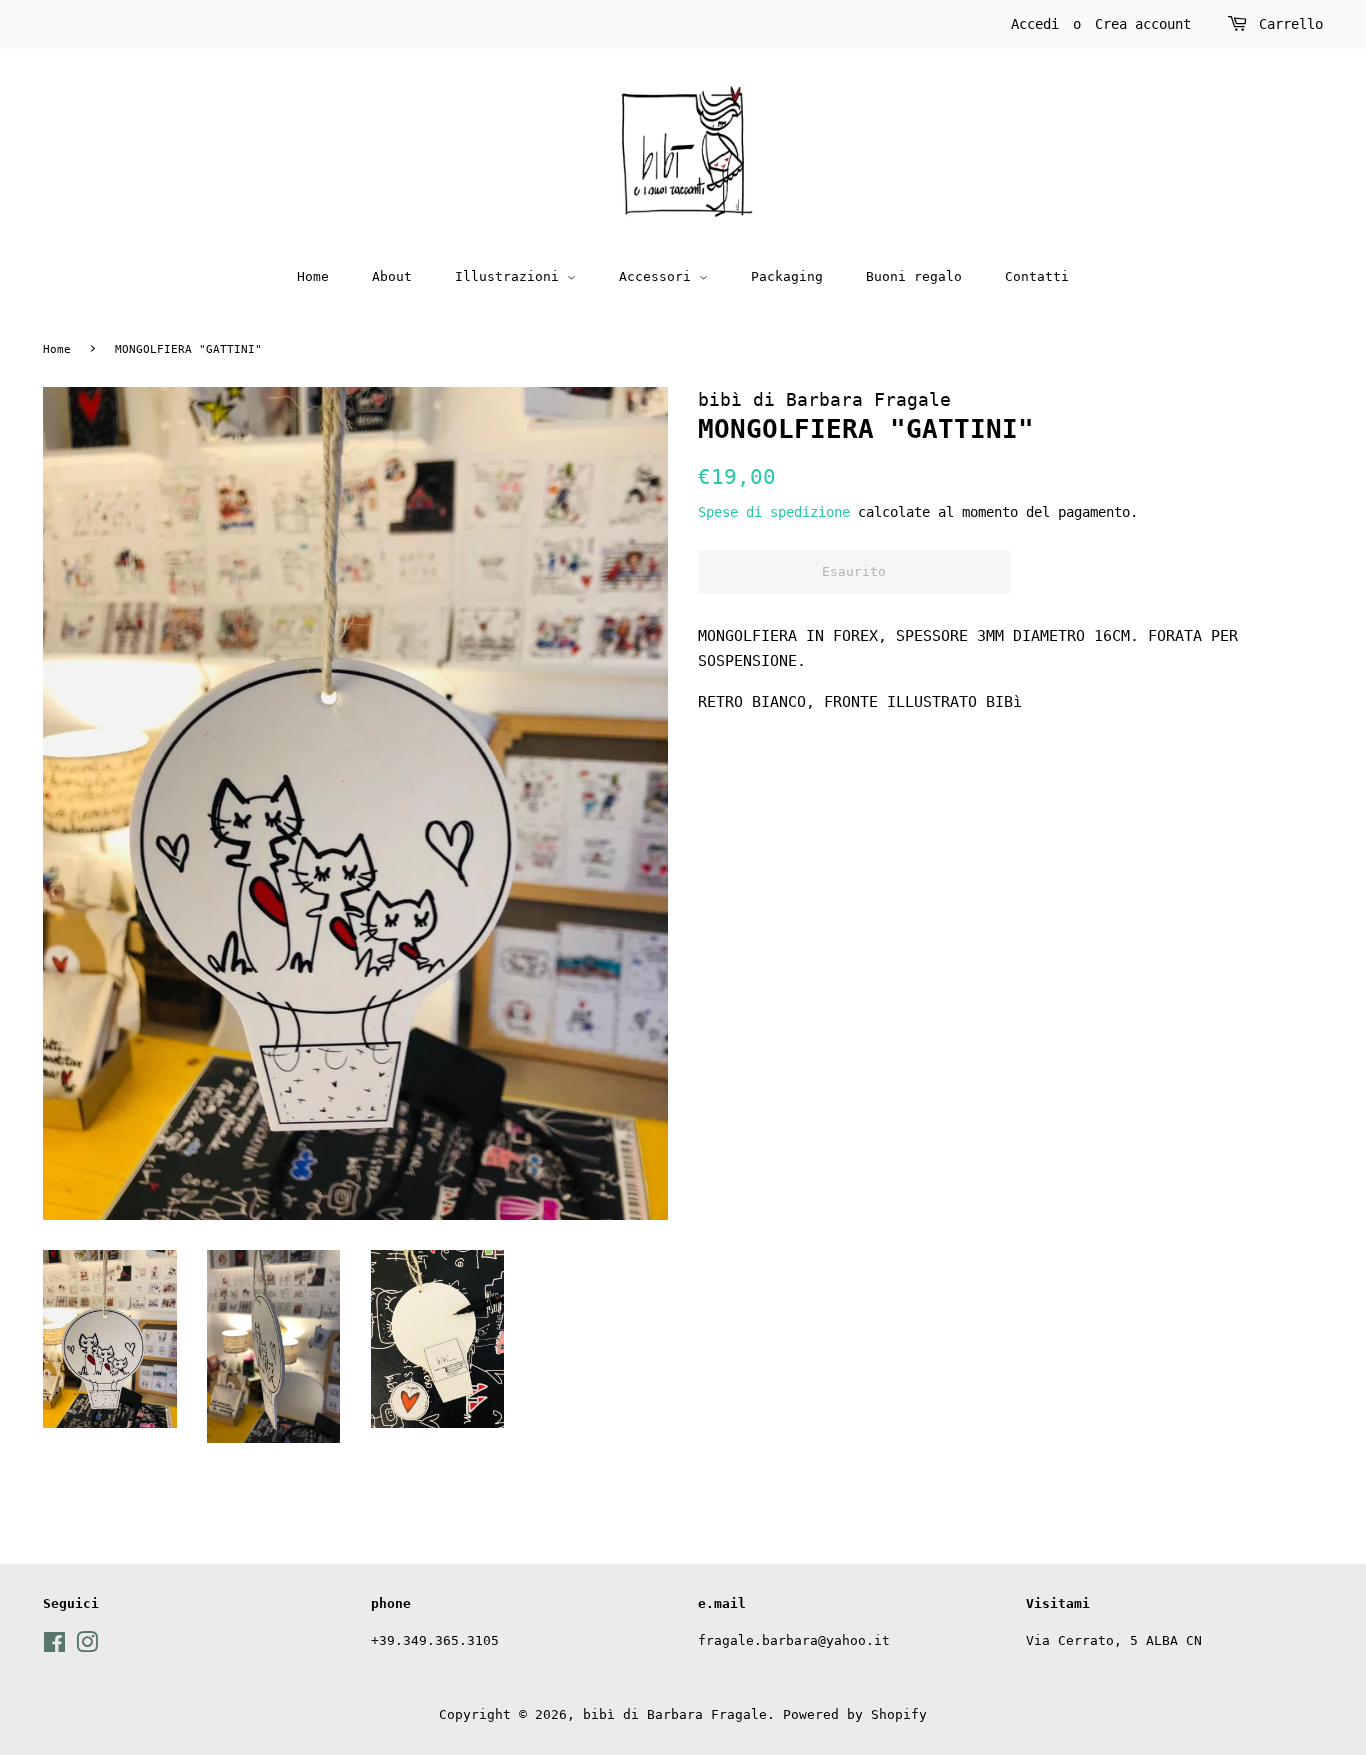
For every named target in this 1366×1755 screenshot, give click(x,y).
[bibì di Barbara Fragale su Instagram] (87, 1646)
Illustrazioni (511, 276)
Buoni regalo (914, 276)
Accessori (659, 276)
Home (313, 276)
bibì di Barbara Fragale (675, 1714)
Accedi (1035, 24)
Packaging (787, 276)
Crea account (1143, 24)
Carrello (1291, 24)
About (392, 276)
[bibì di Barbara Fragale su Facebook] (54, 1646)
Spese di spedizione (774, 512)
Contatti (1037, 276)
